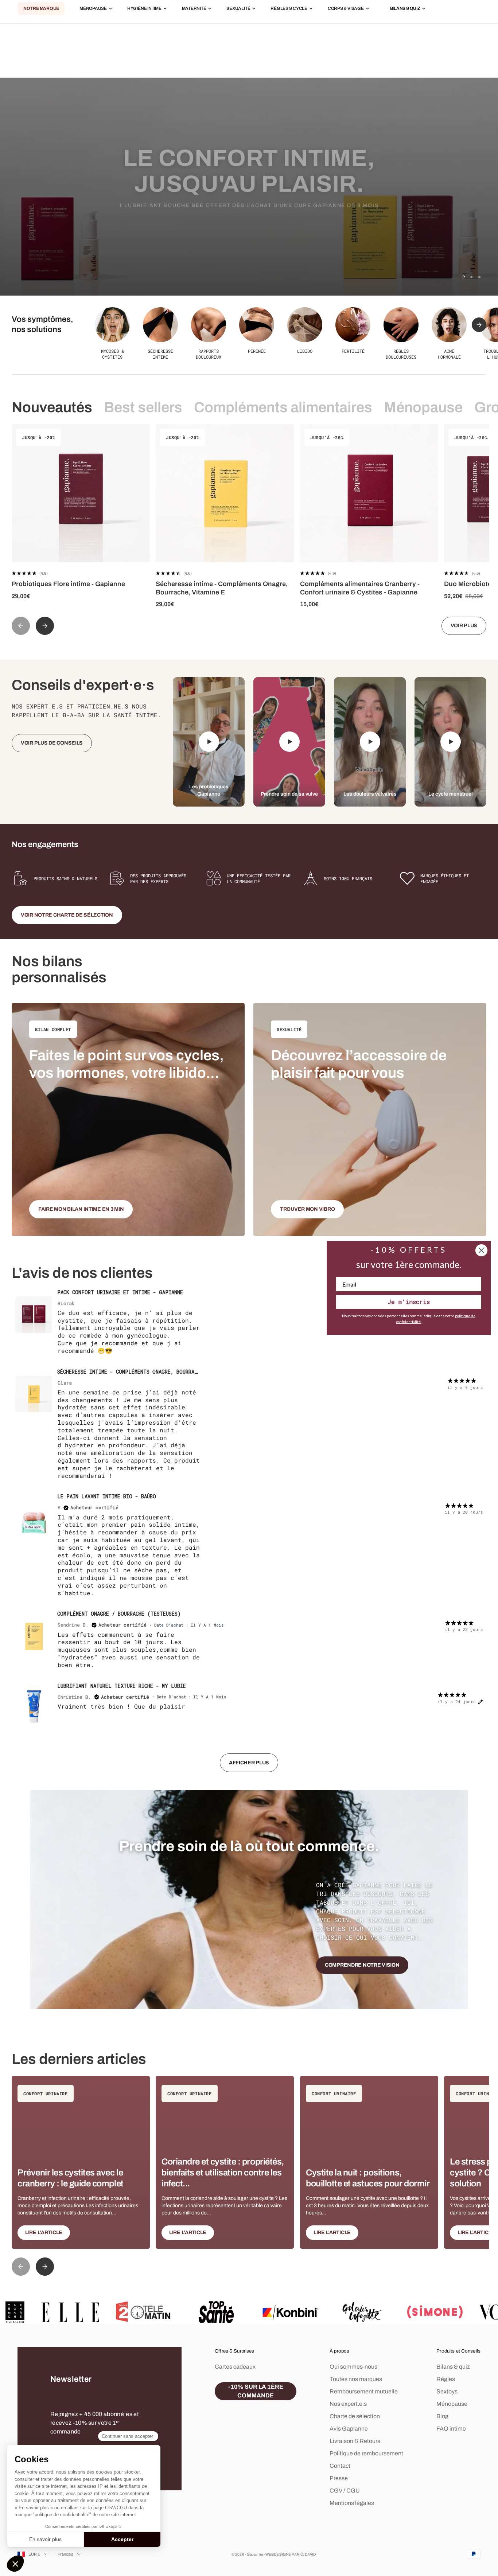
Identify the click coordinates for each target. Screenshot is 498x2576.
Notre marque (41, 9)
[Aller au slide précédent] (21, 626)
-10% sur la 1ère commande (256, 2391)
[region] (249, 187)
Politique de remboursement (366, 2453)
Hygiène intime (144, 9)
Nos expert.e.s (348, 2404)
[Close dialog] (481, 1250)
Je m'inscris (409, 1302)
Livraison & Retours (355, 2441)
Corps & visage (346, 9)
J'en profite (249, 224)
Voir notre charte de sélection (67, 915)
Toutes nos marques (356, 2379)
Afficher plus (249, 1763)
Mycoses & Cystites (112, 354)
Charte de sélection (355, 2416)
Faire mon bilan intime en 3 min (81, 1209)
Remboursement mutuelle (364, 2391)
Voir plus (464, 626)
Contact (340, 2466)
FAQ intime (451, 2429)
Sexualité (238, 9)
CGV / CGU (345, 2491)
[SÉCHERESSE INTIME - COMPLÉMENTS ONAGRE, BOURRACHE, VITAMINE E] (34, 1394)
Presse (339, 2478)
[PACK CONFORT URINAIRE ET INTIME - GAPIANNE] (34, 1315)
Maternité (194, 9)
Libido (305, 351)
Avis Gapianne (349, 2429)
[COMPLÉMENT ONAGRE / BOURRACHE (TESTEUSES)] (34, 1636)
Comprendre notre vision (362, 1965)
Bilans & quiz (453, 2367)
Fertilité (353, 351)
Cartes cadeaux (235, 2367)
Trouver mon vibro (307, 1209)
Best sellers (143, 407)
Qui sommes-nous (353, 2367)
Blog (442, 2416)
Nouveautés (52, 407)
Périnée (257, 351)
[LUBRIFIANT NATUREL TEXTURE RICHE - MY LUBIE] (34, 1708)
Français (66, 2554)
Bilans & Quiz (405, 9)
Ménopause (93, 9)
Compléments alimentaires (283, 407)
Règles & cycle (289, 9)
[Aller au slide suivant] (479, 325)
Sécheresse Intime (160, 354)
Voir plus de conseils (52, 743)
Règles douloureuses (401, 354)
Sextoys (447, 2391)
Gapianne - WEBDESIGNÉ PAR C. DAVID (281, 2554)
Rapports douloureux (209, 354)
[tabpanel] (249, 1534)
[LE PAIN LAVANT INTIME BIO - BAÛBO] (34, 1519)
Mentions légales (352, 2503)
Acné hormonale (449, 354)
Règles (446, 2379)
